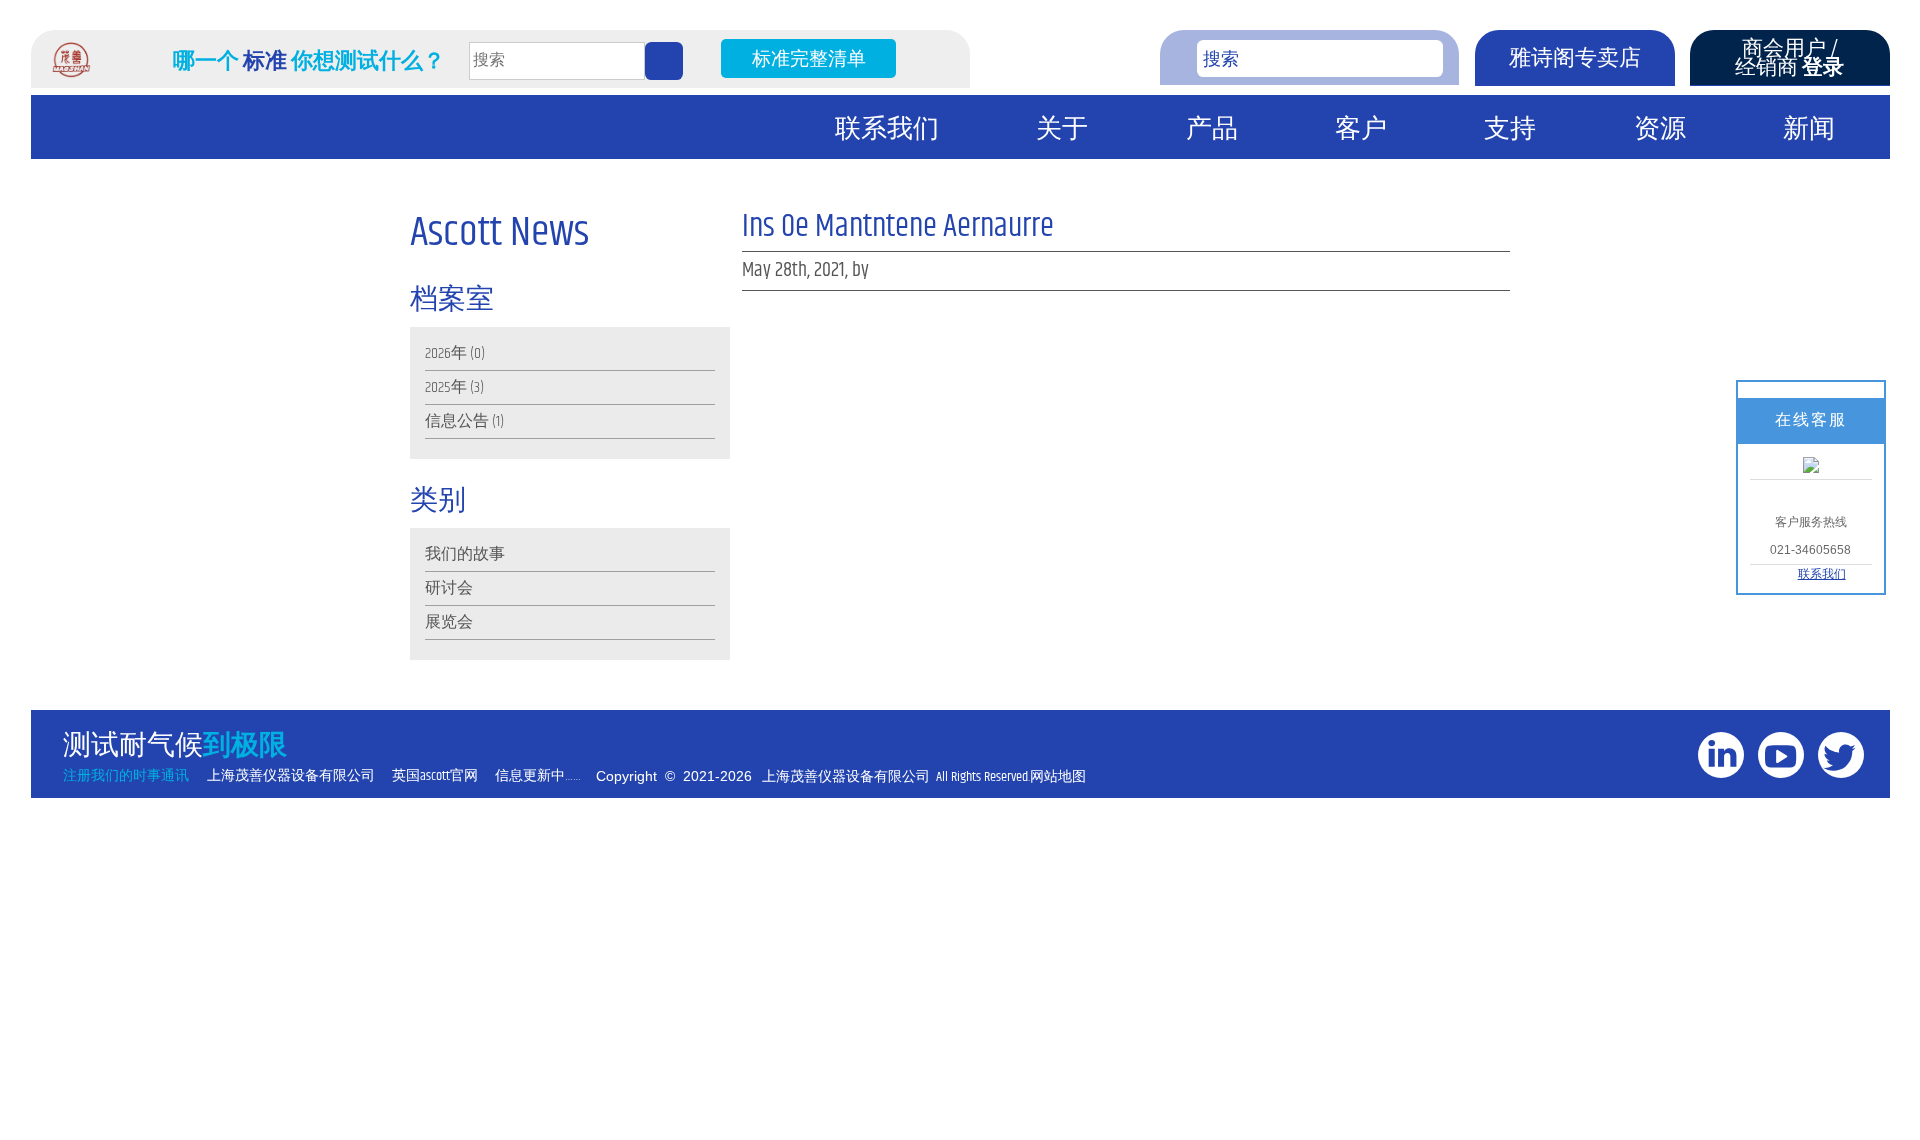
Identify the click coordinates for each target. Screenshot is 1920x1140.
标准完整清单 (809, 59)
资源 (1660, 130)
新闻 (1809, 130)
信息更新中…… (538, 776)
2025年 (446, 387)
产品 (1212, 130)
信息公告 (457, 421)
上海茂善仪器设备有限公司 (291, 776)
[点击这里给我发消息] (1811, 464)
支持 (1510, 130)
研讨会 (449, 588)
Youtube (1786, 794)
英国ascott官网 (435, 776)
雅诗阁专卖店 (1575, 58)
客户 (1361, 130)
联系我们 (887, 130)
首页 (66, 129)
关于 (1062, 130)
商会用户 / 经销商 (1789, 58)
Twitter (1847, 794)
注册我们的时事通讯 (126, 776)
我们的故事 (465, 554)
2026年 (446, 353)
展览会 (449, 622)
